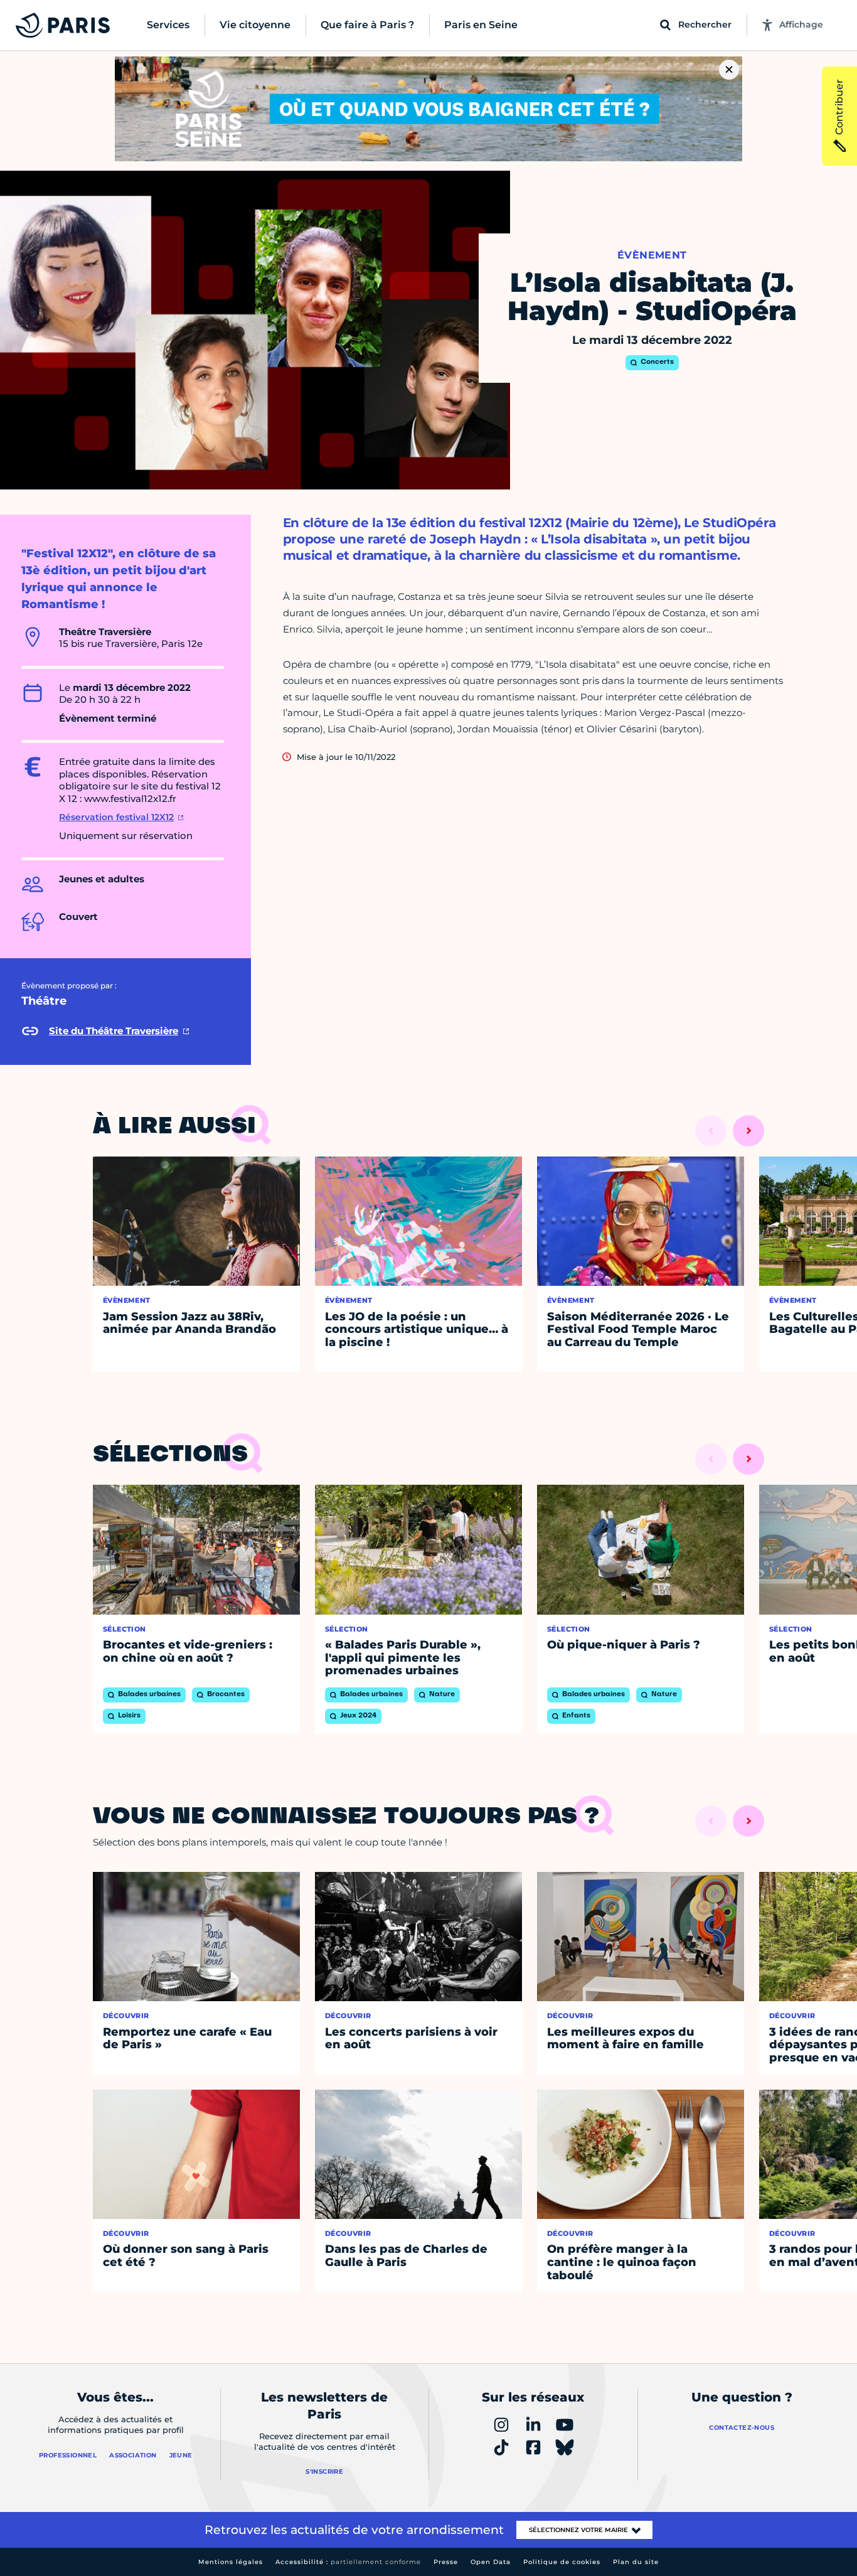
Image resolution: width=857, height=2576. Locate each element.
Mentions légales (231, 2562)
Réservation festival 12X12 (116, 817)
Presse (446, 2562)
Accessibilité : (348, 2562)
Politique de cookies (562, 2562)
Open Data (491, 2562)
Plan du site (636, 2562)
